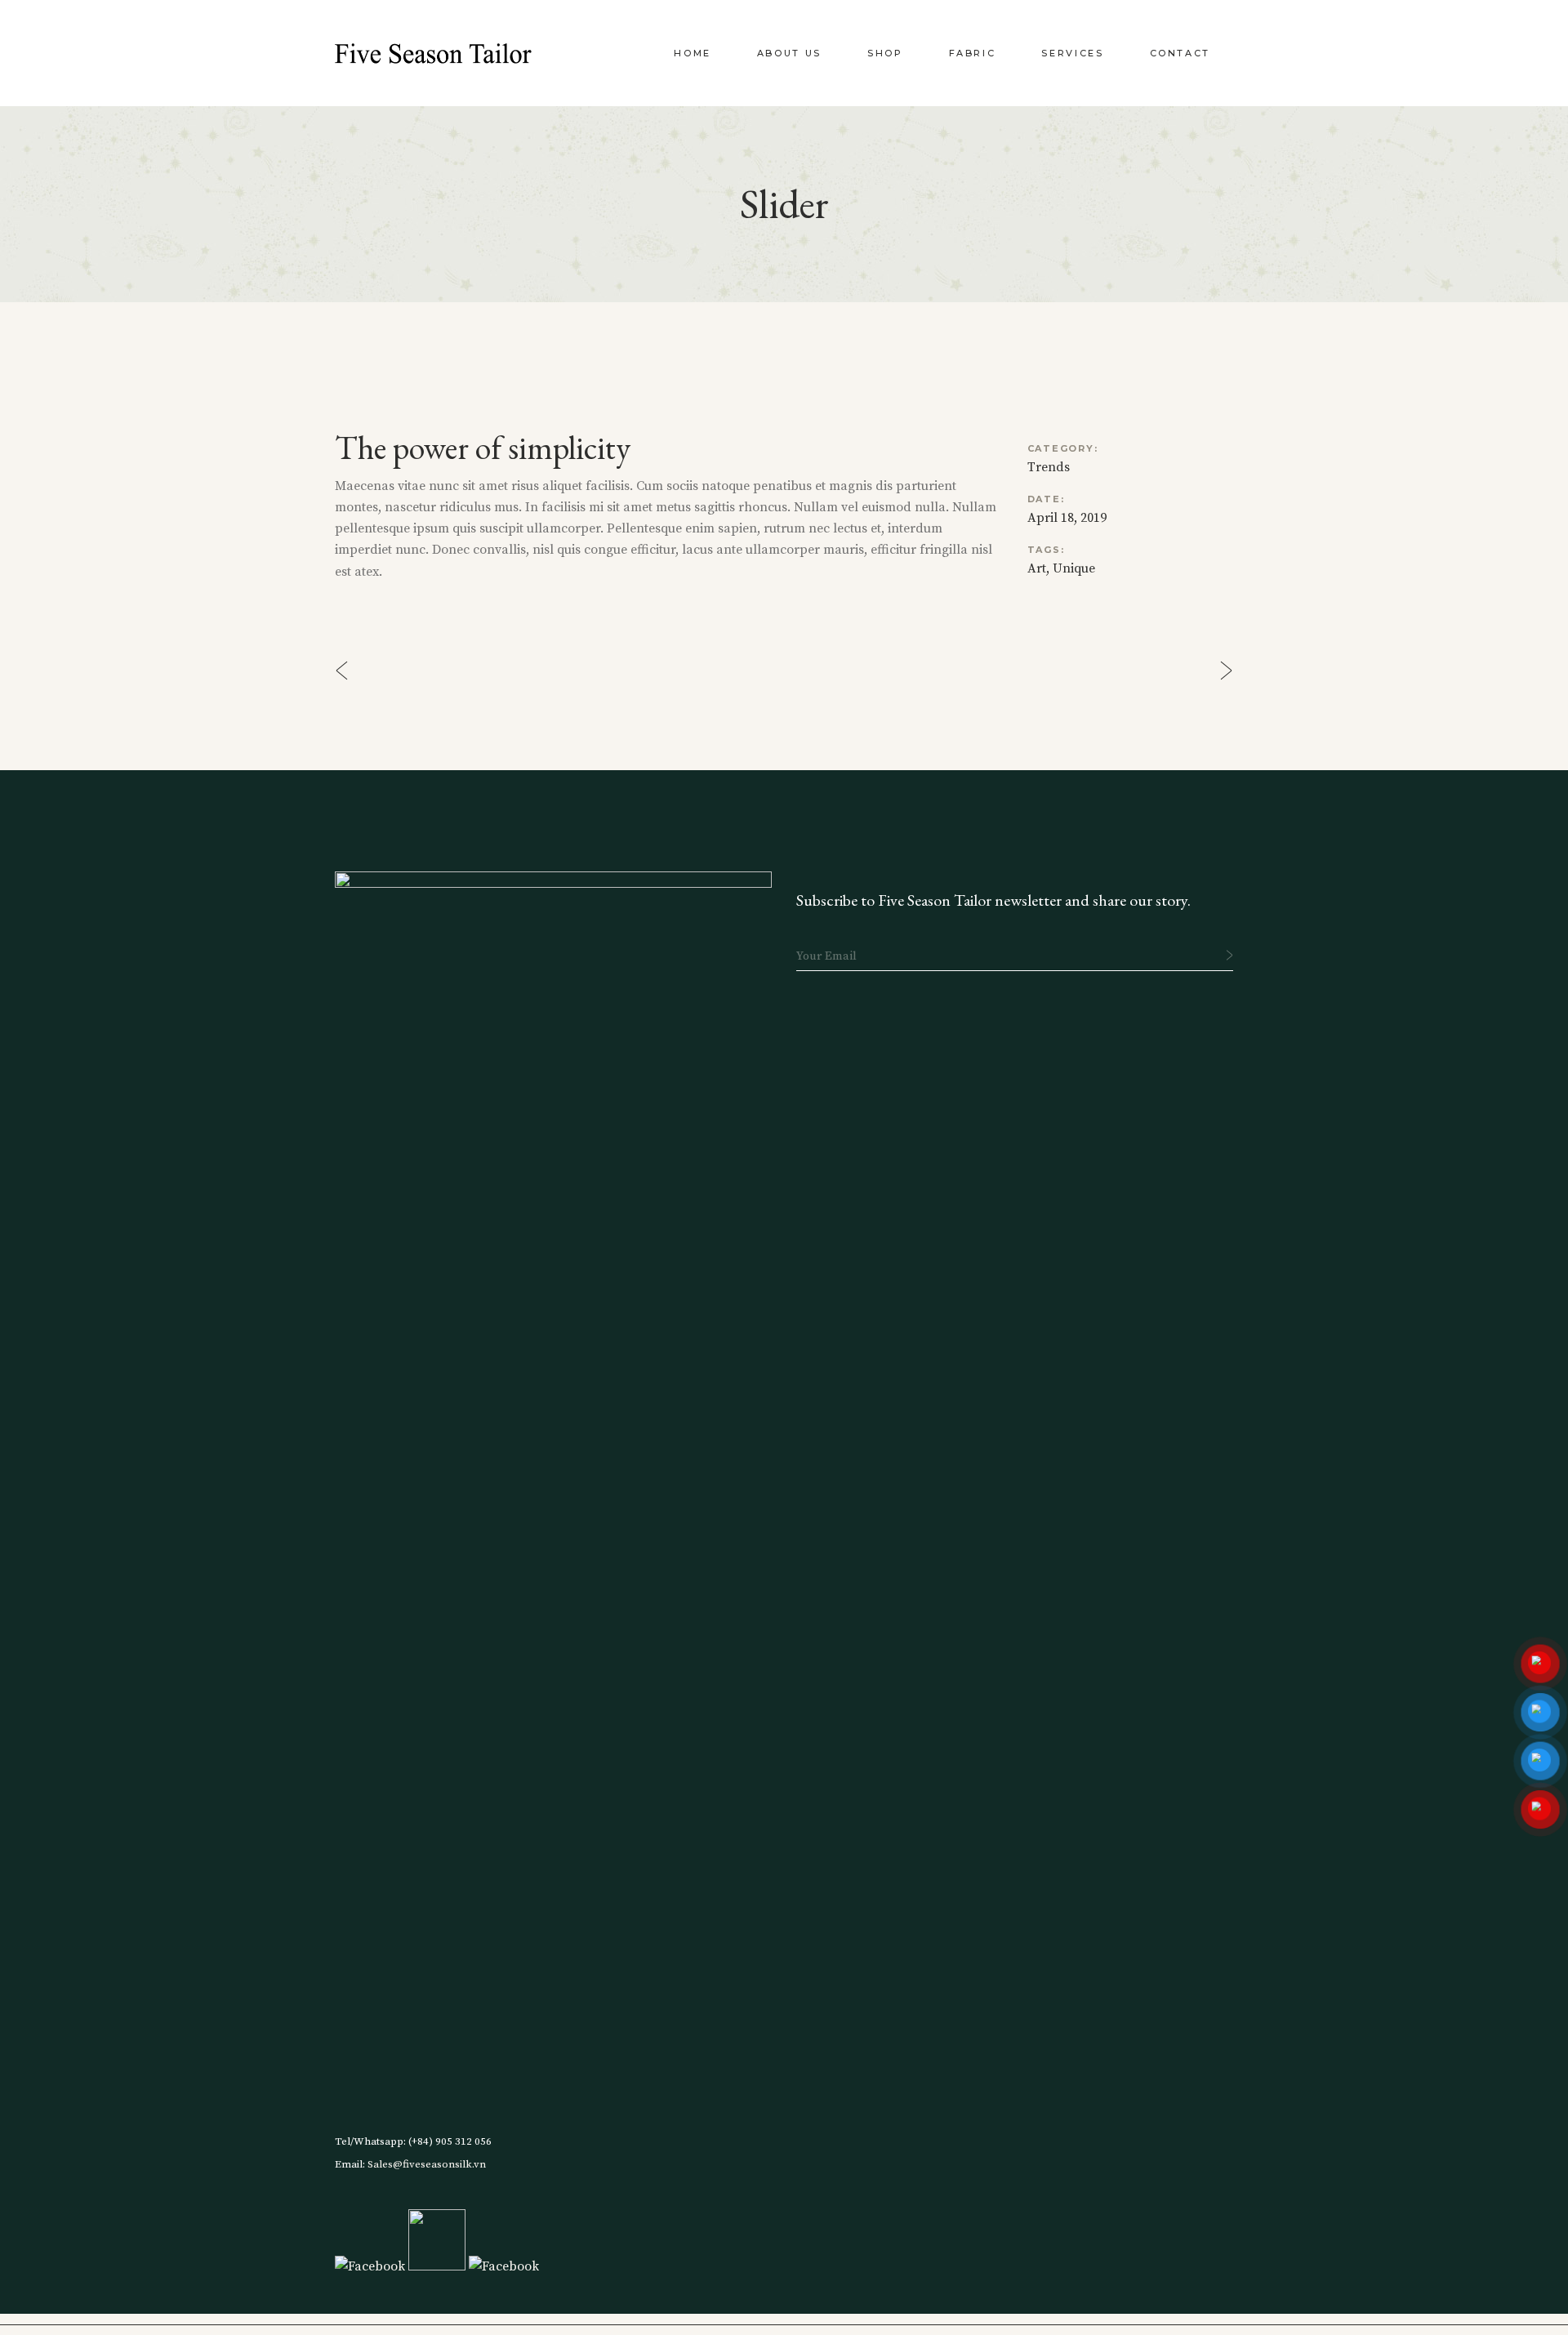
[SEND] (1229, 955)
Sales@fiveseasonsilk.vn (425, 2164)
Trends (1049, 467)
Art (1037, 568)
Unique (1074, 568)
